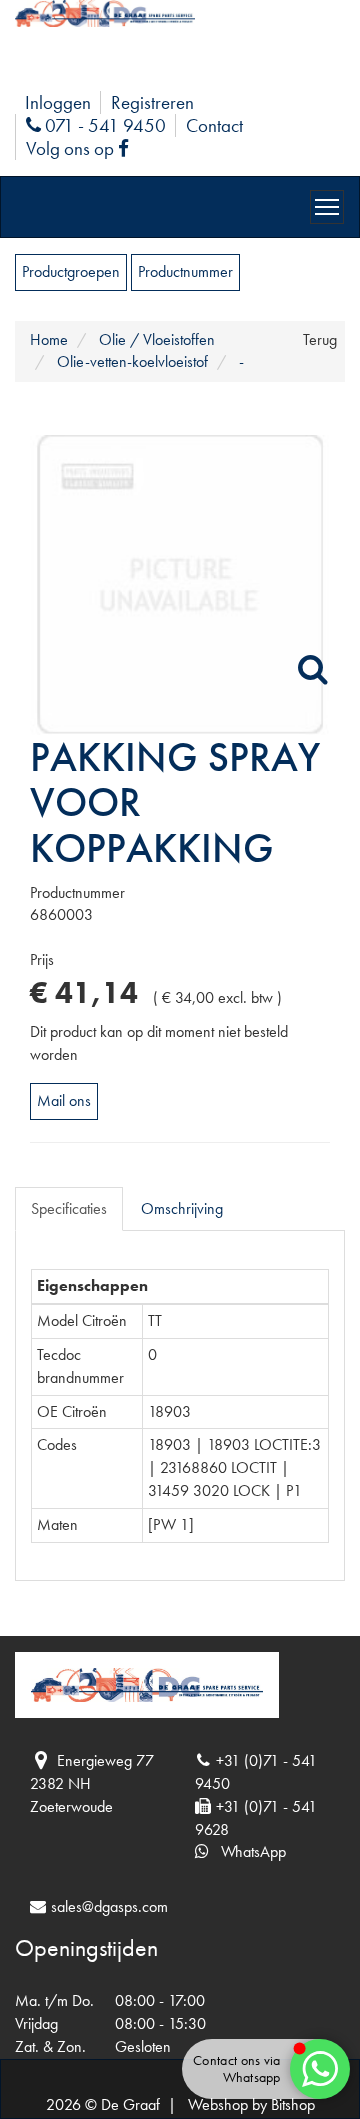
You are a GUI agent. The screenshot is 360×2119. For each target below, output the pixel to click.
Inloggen (58, 102)
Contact (214, 125)
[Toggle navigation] (327, 207)
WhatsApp (247, 1851)
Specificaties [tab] (69, 1208)
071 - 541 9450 (103, 125)
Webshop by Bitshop (251, 2104)
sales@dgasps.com (109, 1906)
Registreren (152, 102)
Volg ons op (82, 148)
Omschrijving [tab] (182, 1208)
